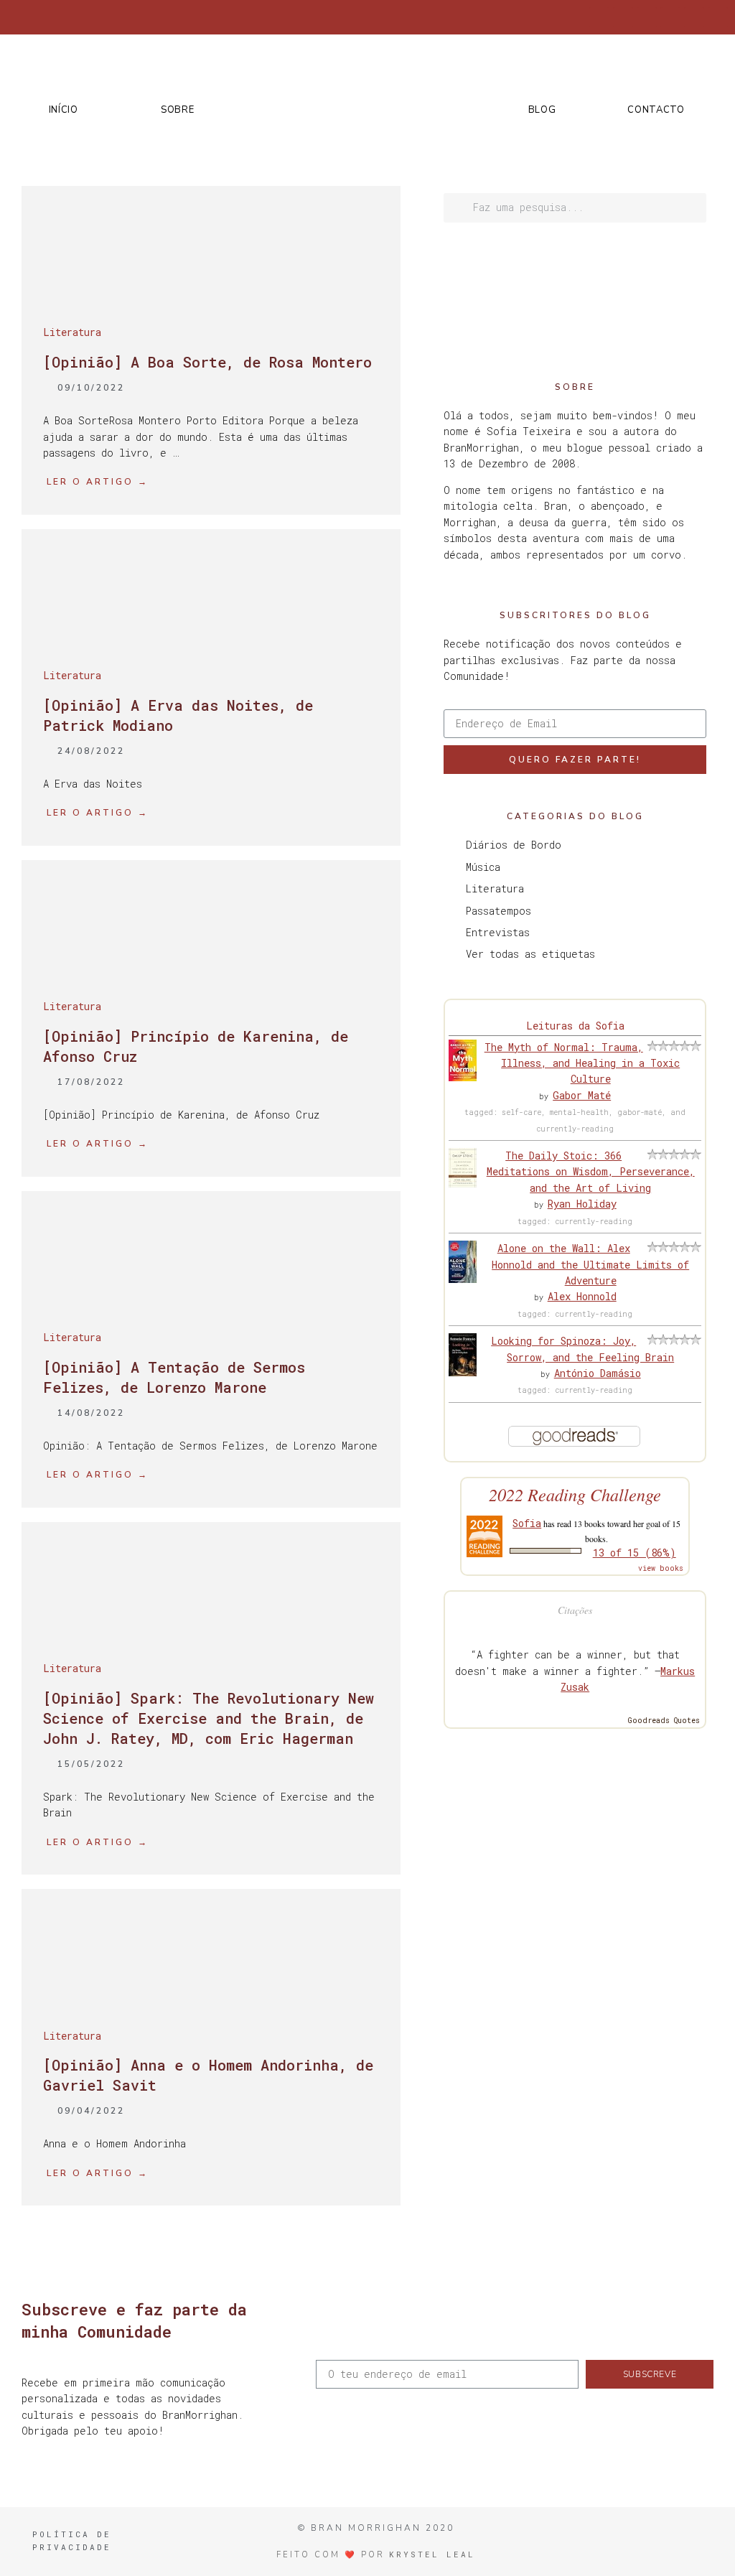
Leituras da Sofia (575, 1026)
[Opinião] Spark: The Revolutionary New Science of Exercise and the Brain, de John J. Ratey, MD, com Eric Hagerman (209, 1718)
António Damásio (598, 1373)
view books (661, 1568)
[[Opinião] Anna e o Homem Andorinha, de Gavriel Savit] (211, 1993)
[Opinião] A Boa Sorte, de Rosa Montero (207, 362)
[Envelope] (718, 17)
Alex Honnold (582, 1296)
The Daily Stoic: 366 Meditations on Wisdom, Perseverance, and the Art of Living (591, 1172)
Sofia (527, 1523)
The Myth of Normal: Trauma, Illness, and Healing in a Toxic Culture (582, 1063)
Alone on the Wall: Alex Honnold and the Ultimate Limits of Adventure (590, 1264)
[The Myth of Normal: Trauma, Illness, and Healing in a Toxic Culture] (463, 1077)
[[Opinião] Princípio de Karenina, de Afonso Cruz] (211, 964)
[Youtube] (694, 17)
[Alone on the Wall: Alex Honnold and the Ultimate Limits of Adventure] (463, 1279)
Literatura (72, 332)
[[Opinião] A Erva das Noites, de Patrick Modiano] (211, 633)
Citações (575, 1610)
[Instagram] (647, 17)
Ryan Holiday (582, 1204)
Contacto (656, 110)
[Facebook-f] (599, 17)
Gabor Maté (582, 1095)
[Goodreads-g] (670, 17)
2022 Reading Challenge (575, 1494)
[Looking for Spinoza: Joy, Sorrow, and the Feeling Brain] (463, 1372)
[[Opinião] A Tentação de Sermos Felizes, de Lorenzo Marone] (211, 1295)
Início (64, 110)
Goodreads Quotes (664, 1721)
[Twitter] (623, 17)
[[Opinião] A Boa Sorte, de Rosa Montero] (211, 290)
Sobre (178, 110)
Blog (542, 110)
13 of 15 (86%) (635, 1553)
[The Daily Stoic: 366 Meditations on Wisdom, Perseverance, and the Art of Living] (463, 1184)
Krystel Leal (432, 2554)
